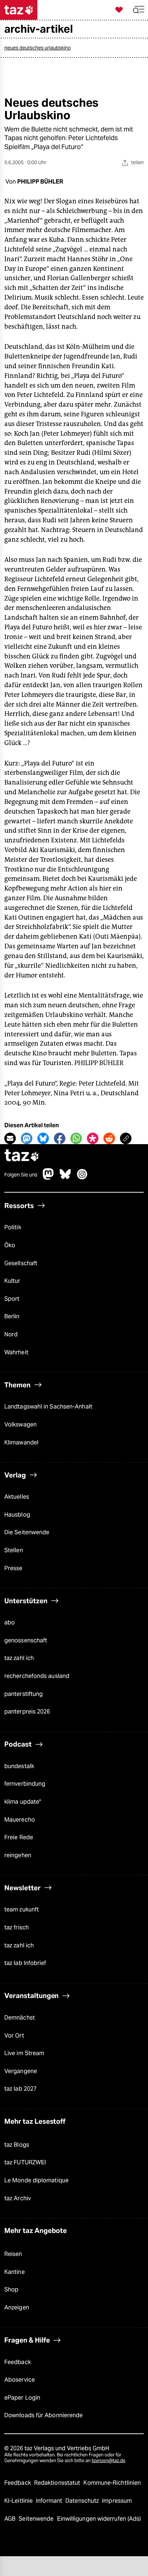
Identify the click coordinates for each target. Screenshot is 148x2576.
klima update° (23, 1802)
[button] (139, 10)
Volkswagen (20, 1425)
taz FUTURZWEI (25, 2162)
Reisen (13, 2254)
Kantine (15, 2272)
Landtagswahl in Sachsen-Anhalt (48, 1407)
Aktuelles (17, 1497)
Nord (11, 1334)
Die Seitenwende (27, 1532)
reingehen (18, 1855)
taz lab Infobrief (25, 1963)
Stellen (14, 1550)
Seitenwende (37, 2519)
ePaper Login (22, 2398)
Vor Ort (14, 2036)
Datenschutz (83, 2501)
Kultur (12, 1281)
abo (10, 1622)
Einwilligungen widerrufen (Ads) (99, 2519)
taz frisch (17, 1927)
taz (22, 1156)
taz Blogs (17, 2145)
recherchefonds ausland (37, 1676)
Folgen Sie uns (21, 1175)
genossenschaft (26, 1640)
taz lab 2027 (20, 2089)
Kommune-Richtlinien (112, 2483)
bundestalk (19, 1766)
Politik (13, 1227)
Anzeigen (17, 2307)
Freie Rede (19, 1837)
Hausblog (17, 1515)
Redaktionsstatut (58, 2483)
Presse (13, 1568)
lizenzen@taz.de (108, 2461)
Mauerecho (20, 1820)
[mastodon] (48, 1178)
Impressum (117, 2501)
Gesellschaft (21, 1263)
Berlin (12, 1316)
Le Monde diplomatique (36, 2180)
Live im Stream (24, 2053)
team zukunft (22, 1909)
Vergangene (21, 2071)
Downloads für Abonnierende (43, 2415)
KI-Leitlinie (19, 2501)
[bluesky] (65, 1178)
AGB (11, 2519)
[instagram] (82, 1178)
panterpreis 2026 (27, 1712)
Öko (10, 1245)
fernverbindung (25, 1784)
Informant (50, 2501)
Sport (12, 1299)
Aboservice (20, 2380)
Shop (11, 2290)
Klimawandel (21, 1442)
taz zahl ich (19, 1658)
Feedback (18, 2362)
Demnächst (20, 2018)
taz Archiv (18, 2198)
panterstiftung (24, 1694)
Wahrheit (16, 1352)
